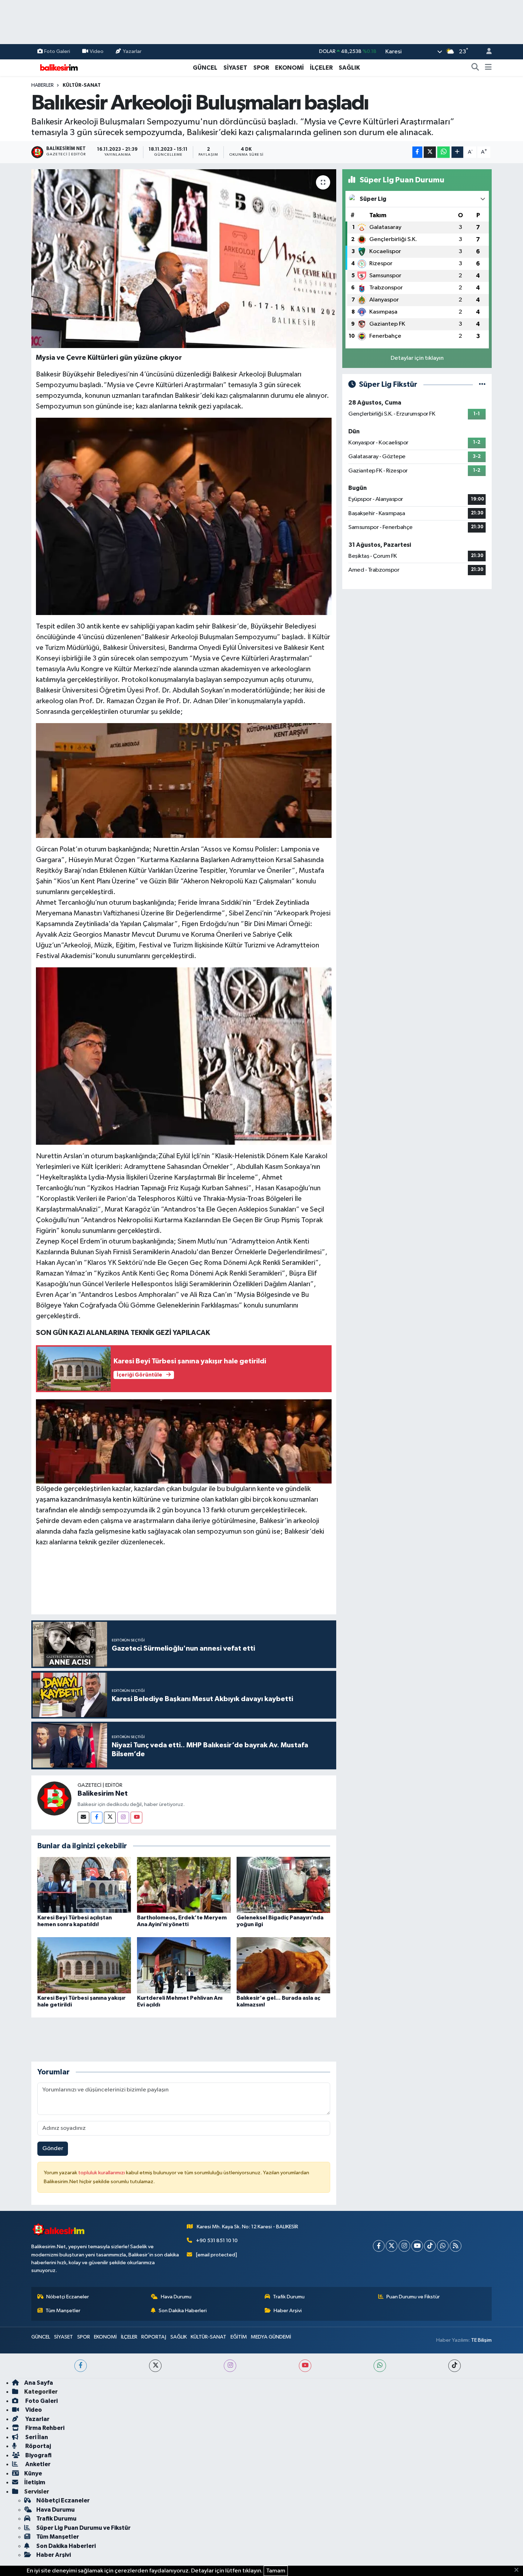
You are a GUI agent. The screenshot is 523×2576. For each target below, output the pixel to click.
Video (97, 51)
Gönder (53, 2149)
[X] (392, 2246)
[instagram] (230, 2366)
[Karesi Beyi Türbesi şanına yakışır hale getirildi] (84, 1965)
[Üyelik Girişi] (486, 52)
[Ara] (475, 68)
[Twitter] (110, 1818)
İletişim (35, 2482)
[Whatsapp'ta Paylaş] (443, 152)
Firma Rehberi (44, 2428)
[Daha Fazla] (457, 152)
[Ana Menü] (488, 68)
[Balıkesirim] (58, 67)
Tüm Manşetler (63, 2311)
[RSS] (456, 2246)
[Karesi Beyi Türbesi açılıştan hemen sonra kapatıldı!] (84, 1885)
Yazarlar (132, 51)
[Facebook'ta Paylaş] (417, 152)
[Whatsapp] (443, 2246)
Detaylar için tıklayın (417, 358)
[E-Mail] (83, 1818)
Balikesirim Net (103, 1794)
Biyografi (38, 2455)
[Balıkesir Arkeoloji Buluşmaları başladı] (184, 258)
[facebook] (81, 2366)
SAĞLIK (349, 68)
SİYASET (235, 68)
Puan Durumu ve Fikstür (413, 2297)
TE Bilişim (481, 2340)
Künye (33, 2473)
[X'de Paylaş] (430, 152)
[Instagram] (123, 1818)
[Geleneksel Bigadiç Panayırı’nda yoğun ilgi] (283, 1885)
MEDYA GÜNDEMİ (271, 2337)
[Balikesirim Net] (54, 1798)
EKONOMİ (289, 68)
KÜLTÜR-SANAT (82, 85)
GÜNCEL (205, 68)
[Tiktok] (430, 2246)
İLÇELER (321, 68)
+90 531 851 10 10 (217, 2241)
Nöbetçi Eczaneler (68, 2297)
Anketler (37, 2464)
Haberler (43, 85)
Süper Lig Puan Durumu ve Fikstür (83, 2528)
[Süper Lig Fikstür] (482, 384)
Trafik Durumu (289, 2297)
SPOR (261, 68)
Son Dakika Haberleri (183, 2311)
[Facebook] (97, 1818)
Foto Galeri (57, 51)
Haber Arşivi (288, 2311)
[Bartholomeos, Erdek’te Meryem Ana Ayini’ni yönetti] (184, 1885)
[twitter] (155, 2366)
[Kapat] (519, 2570)
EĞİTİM (239, 2337)
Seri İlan (36, 2437)
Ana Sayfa (39, 2383)
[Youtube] (136, 1818)
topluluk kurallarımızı (102, 2173)
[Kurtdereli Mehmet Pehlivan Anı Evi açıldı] (184, 1965)
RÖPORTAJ (154, 2337)
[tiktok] (455, 2366)
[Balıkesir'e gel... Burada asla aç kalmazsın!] (283, 1965)
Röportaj (38, 2446)
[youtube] (305, 2366)
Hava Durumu (176, 2297)
